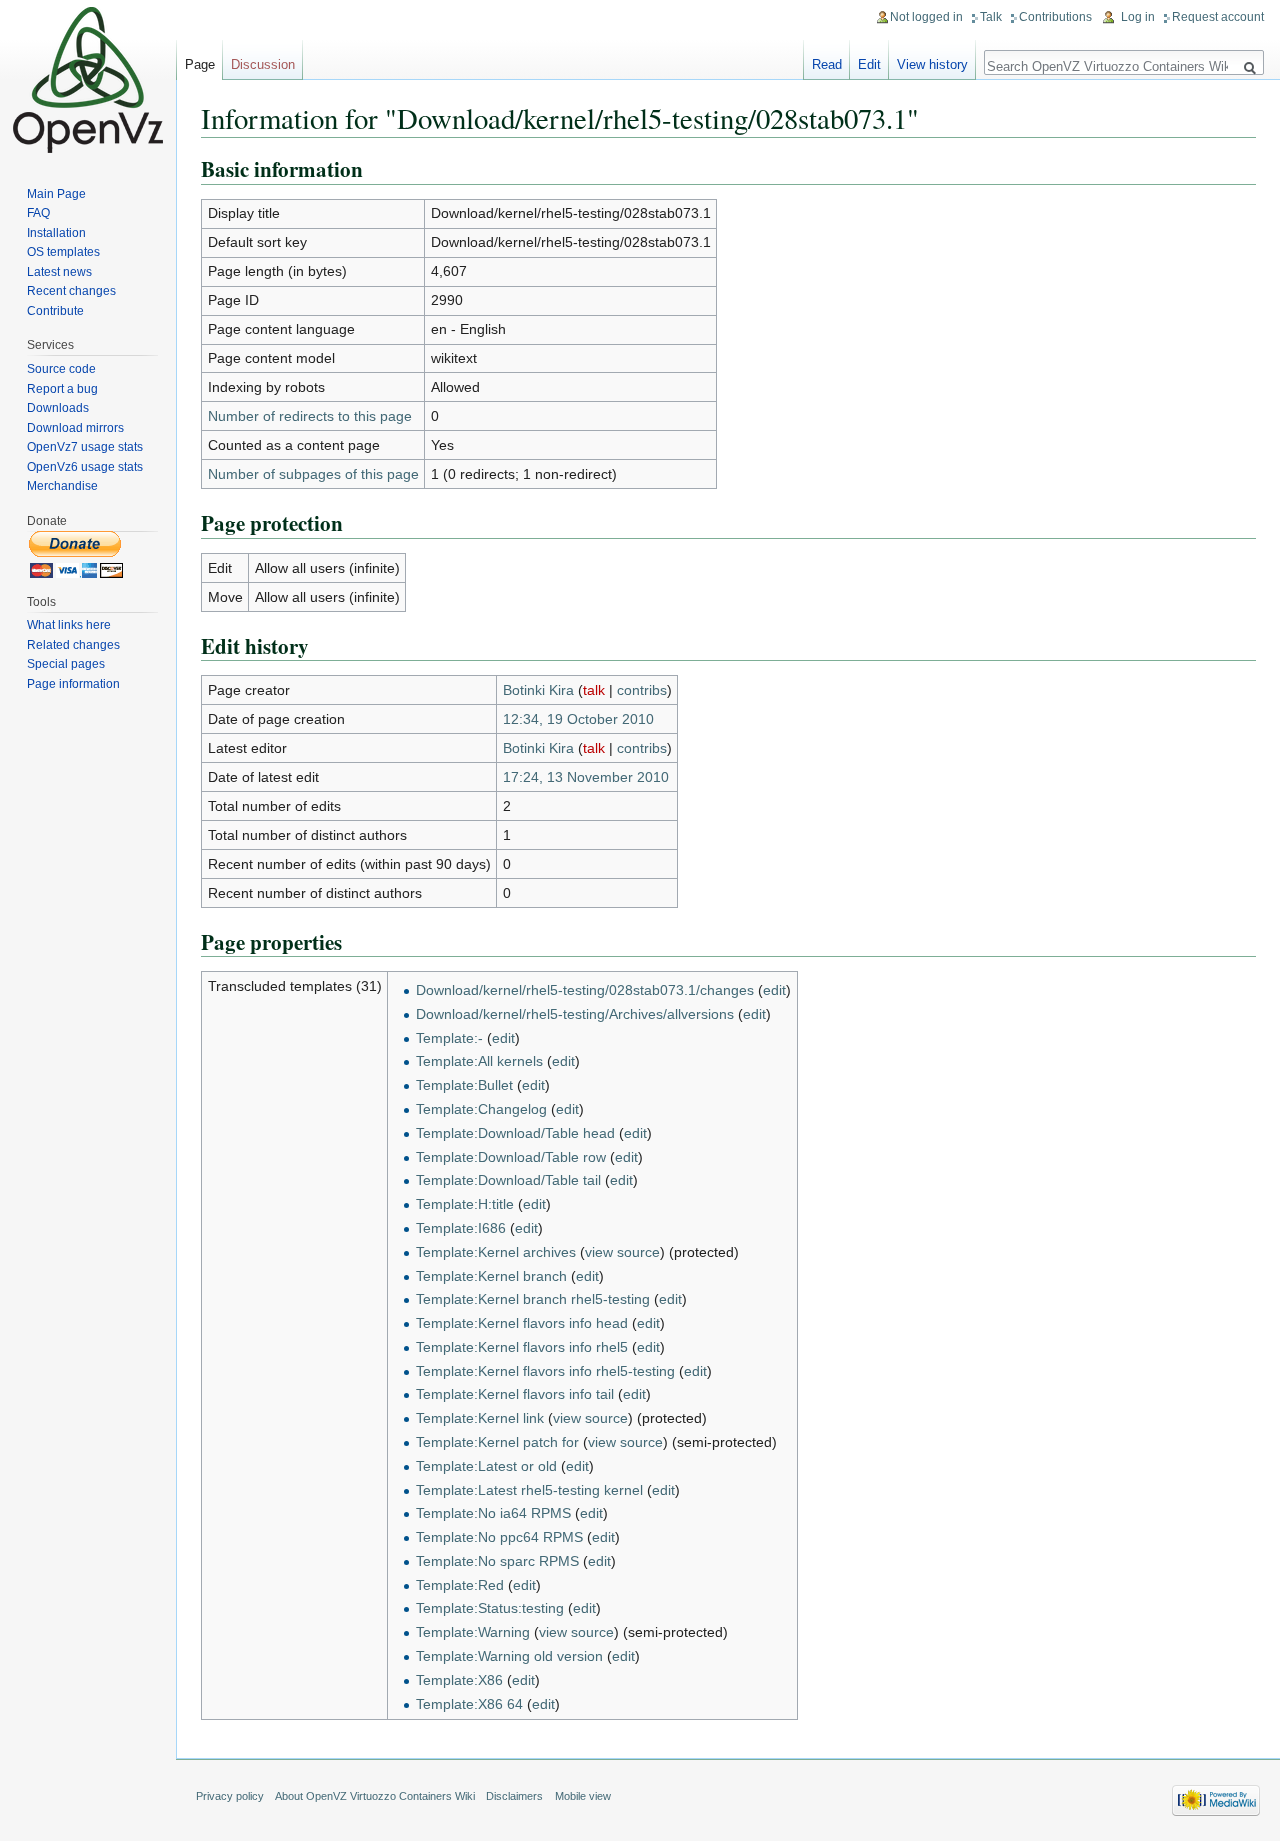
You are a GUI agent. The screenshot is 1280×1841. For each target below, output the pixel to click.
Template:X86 (459, 1680)
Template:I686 (461, 1228)
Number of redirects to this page (310, 416)
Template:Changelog (481, 1109)
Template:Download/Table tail (508, 1180)
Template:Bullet (464, 1085)
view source (622, 1252)
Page (200, 64)
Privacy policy (230, 1796)
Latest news (59, 272)
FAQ (38, 213)
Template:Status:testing (490, 1608)
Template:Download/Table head (515, 1133)
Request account (1218, 17)
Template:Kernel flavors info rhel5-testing (545, 1371)
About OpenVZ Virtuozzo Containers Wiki (375, 1796)
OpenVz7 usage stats (85, 447)
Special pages (66, 664)
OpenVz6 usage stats (85, 467)
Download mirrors (75, 428)
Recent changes (71, 291)
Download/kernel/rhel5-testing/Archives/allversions (575, 1014)
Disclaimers (514, 1796)
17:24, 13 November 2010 (586, 777)
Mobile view (583, 1796)
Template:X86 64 (469, 1704)
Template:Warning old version (509, 1656)
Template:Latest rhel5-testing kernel (529, 1490)
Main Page (56, 194)
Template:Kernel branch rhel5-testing (533, 1299)
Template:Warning (473, 1632)
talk (594, 690)
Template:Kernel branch (491, 1276)
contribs (642, 690)
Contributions (1055, 17)
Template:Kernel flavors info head (522, 1323)
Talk (991, 17)
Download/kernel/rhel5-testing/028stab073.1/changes (585, 990)
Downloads (58, 408)
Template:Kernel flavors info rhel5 (522, 1347)
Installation (56, 233)
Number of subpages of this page (313, 474)
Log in (1138, 17)
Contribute (55, 311)
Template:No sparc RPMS (497, 1561)
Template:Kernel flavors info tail (515, 1394)
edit (774, 990)
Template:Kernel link (480, 1418)
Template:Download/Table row (511, 1157)
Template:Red (460, 1585)
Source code (61, 369)
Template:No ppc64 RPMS (499, 1537)
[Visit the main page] (88, 80)
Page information (73, 684)
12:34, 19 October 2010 (578, 719)
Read (827, 64)
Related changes (73, 645)
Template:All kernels (479, 1061)
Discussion (263, 64)
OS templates (63, 252)
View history (932, 64)
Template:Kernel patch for (497, 1442)
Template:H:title (465, 1204)
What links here (69, 625)
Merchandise (62, 486)
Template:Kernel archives (496, 1252)
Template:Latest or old (486, 1466)
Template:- (449, 1038)
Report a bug (62, 389)
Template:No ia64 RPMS (493, 1513)
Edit (869, 64)
